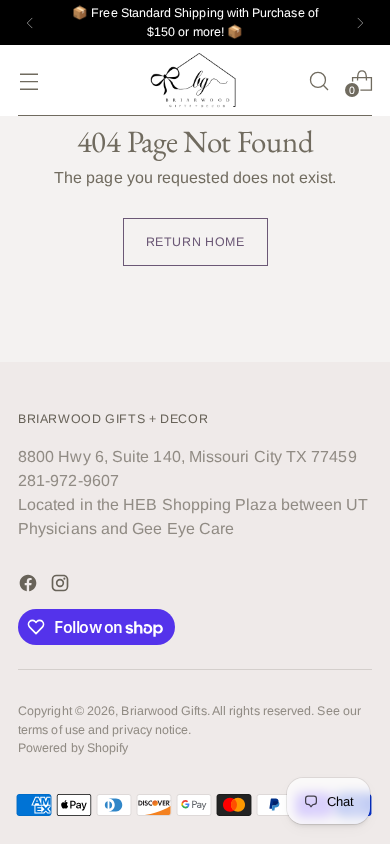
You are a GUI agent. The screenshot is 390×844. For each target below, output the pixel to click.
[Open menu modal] (28, 80)
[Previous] (30, 22)
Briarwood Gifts (163, 711)
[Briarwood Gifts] (195, 80)
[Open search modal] (318, 80)
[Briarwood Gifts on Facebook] (30, 586)
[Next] (360, 22)
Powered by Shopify (73, 748)
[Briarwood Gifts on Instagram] (62, 586)
